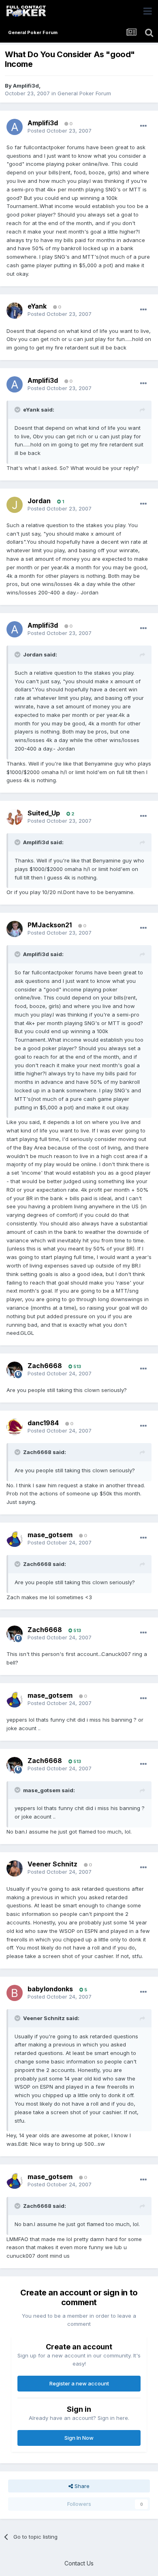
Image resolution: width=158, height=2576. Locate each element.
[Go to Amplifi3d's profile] (15, 127)
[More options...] (143, 126)
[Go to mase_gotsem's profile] (15, 1539)
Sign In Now (79, 2438)
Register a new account (79, 2383)
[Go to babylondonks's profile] (15, 1993)
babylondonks (50, 1989)
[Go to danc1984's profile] (15, 1427)
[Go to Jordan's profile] (15, 505)
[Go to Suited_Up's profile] (15, 817)
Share (81, 2486)
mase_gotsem (50, 1535)
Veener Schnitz (52, 1864)
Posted (60, 131)
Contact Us (79, 2563)
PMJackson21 (50, 925)
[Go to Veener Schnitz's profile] (15, 1868)
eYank (37, 306)
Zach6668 (45, 1366)
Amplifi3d (26, 86)
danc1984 (43, 1423)
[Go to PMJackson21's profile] (15, 929)
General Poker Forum (84, 93)
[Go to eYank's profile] (15, 311)
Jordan (39, 501)
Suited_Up (44, 813)
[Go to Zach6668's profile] (15, 1370)
